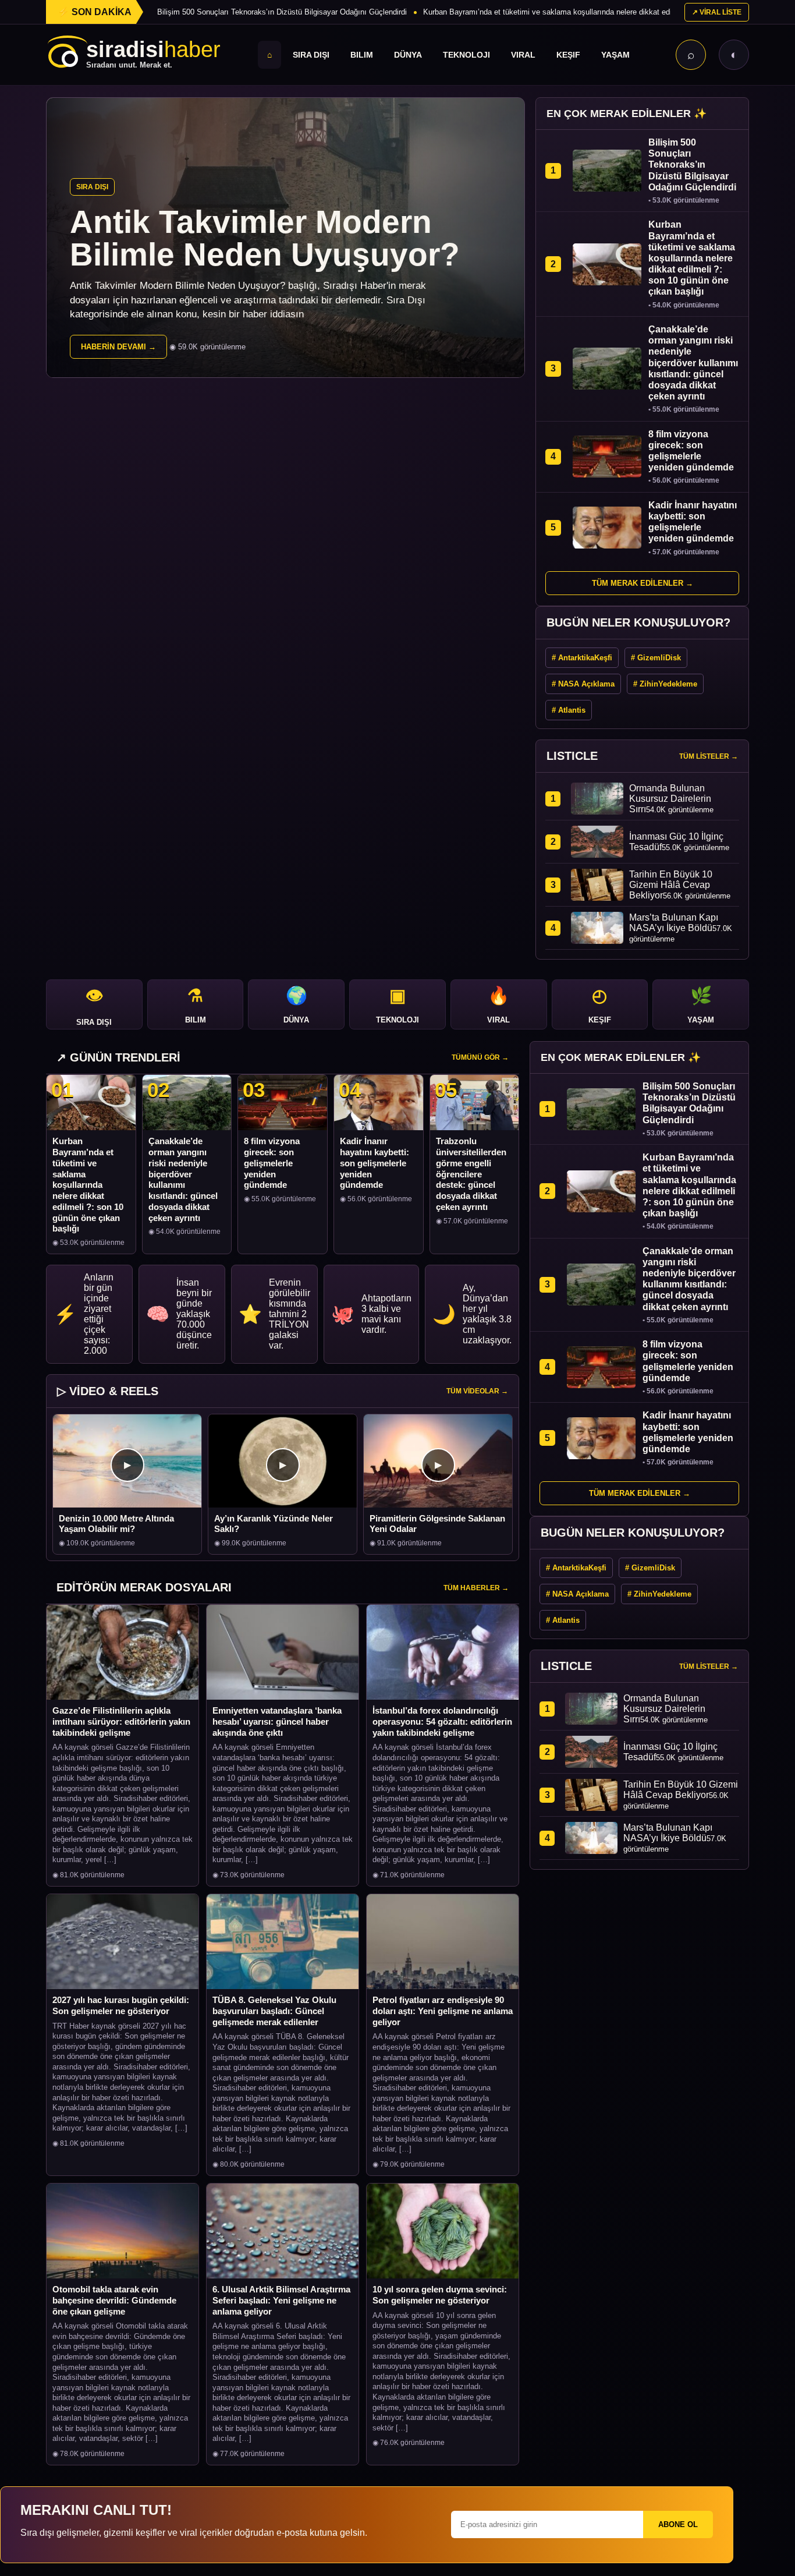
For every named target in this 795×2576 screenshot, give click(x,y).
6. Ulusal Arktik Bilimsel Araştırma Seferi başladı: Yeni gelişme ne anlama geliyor (281, 2300)
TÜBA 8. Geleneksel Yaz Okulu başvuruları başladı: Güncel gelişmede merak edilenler (274, 2011)
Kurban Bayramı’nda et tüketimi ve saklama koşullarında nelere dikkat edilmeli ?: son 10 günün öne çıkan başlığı (88, 1185)
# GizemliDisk (656, 658)
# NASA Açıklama (583, 684)
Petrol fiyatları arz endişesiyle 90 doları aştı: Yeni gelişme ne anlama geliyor (443, 2011)
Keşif (568, 55)
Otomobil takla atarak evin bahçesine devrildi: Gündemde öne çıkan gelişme (114, 2300)
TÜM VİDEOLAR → (477, 1391)
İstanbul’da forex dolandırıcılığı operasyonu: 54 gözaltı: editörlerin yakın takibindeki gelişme (442, 1722)
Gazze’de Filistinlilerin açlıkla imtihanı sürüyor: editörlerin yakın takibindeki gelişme (121, 1722)
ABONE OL (678, 2524)
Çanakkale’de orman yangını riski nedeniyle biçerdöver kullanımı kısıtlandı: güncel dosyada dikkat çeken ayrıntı (183, 1179)
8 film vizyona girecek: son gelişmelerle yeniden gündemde (272, 1163)
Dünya (408, 55)
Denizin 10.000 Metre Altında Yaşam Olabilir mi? (116, 1524)
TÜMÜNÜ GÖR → (480, 1057)
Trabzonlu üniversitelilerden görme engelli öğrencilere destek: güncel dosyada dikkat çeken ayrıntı (471, 1174)
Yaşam (615, 55)
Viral (523, 55)
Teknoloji (466, 55)
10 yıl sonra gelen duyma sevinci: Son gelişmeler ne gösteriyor (440, 2295)
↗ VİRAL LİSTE (717, 12)
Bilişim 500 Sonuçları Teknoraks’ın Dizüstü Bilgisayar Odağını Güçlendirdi (282, 12)
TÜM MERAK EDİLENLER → (643, 583)
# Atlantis (569, 710)
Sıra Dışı (311, 55)
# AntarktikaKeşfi (582, 658)
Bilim (362, 55)
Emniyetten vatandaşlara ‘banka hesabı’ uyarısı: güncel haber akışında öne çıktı (277, 1722)
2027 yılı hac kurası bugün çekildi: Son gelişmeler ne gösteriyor (121, 2005)
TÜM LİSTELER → (709, 756)
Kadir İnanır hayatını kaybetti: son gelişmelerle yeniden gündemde (375, 1163)
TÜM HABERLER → (476, 1588)
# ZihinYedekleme (665, 684)
